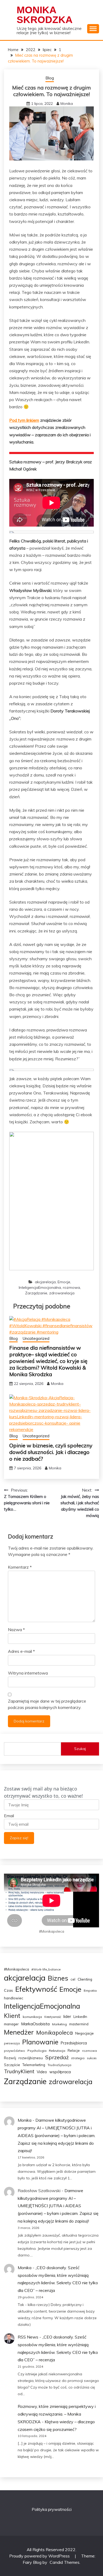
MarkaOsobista (35, 2024)
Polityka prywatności (52, 2509)
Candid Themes (65, 2562)
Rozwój (10, 2058)
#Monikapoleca (17, 1969)
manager (11, 2024)
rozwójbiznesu (31, 2058)
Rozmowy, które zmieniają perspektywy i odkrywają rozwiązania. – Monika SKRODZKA (57, 2414)
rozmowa (71, 1287)
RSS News (28, 2337)
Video (42, 2072)
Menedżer (19, 2032)
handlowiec (14, 1998)
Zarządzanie (36, 1293)
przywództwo (15, 2051)
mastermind (79, 2024)
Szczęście (12, 2065)
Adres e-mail (21, 1651)
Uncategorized (36, 1338)
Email (9, 1816)
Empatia (90, 1991)
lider (67, 2016)
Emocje (64, 1282)
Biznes (58, 1978)
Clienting (85, 1979)
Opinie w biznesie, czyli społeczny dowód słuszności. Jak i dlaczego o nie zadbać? (51, 1452)
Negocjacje (85, 2033)
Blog (50, 78)
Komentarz (20, 1567)
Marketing (59, 2024)
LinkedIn (80, 2017)
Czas (8, 1990)
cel (73, 1979)
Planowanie (40, 2042)
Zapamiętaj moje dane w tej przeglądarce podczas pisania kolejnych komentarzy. (47, 1704)
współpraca (60, 2072)
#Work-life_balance (46, 1969)
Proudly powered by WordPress (40, 2556)
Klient (12, 2016)
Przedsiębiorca (74, 2043)
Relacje (74, 2050)
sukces (92, 2058)
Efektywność (36, 1989)
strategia (78, 2058)
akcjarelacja (45, 1282)
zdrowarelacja (62, 1293)
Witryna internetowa (28, 1673)
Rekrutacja (57, 2051)
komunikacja (32, 2017)
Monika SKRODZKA (45, 15)
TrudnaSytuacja (59, 2065)
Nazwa (16, 1630)
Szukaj (80, 1749)
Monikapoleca (55, 2032)
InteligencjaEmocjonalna (40, 1287)
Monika (67, 104)
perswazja (12, 2043)
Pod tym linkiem (24, 420)
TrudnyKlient (19, 2071)
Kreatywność (53, 2017)
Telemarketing (34, 2065)
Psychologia (37, 2051)
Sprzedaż (57, 2057)
